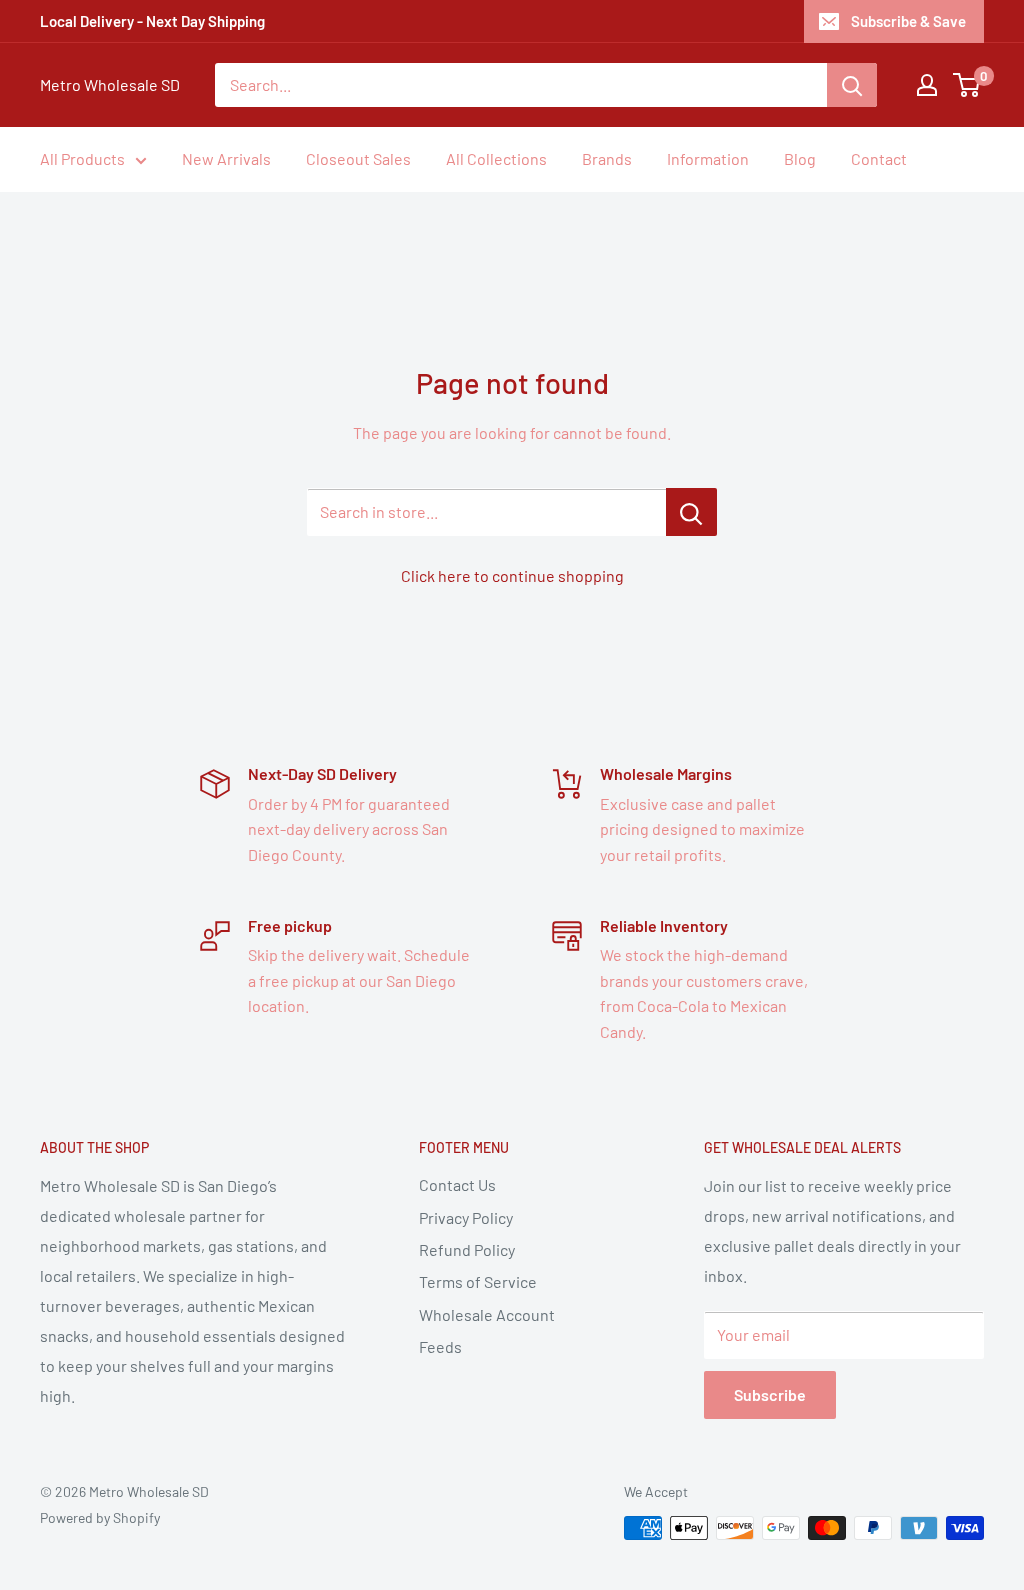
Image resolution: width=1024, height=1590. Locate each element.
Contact (879, 158)
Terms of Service (478, 1281)
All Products (82, 158)
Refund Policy (467, 1249)
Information (708, 158)
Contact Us (457, 1184)
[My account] (927, 85)
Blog (800, 158)
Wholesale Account (487, 1314)
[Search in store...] (691, 512)
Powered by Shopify (100, 1517)
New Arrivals (226, 158)
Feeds (440, 1346)
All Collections (496, 158)
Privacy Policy (466, 1217)
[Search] (852, 85)
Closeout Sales (358, 158)
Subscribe (770, 1394)
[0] (967, 85)
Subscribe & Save (908, 21)
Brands (607, 158)
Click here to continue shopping (512, 575)
